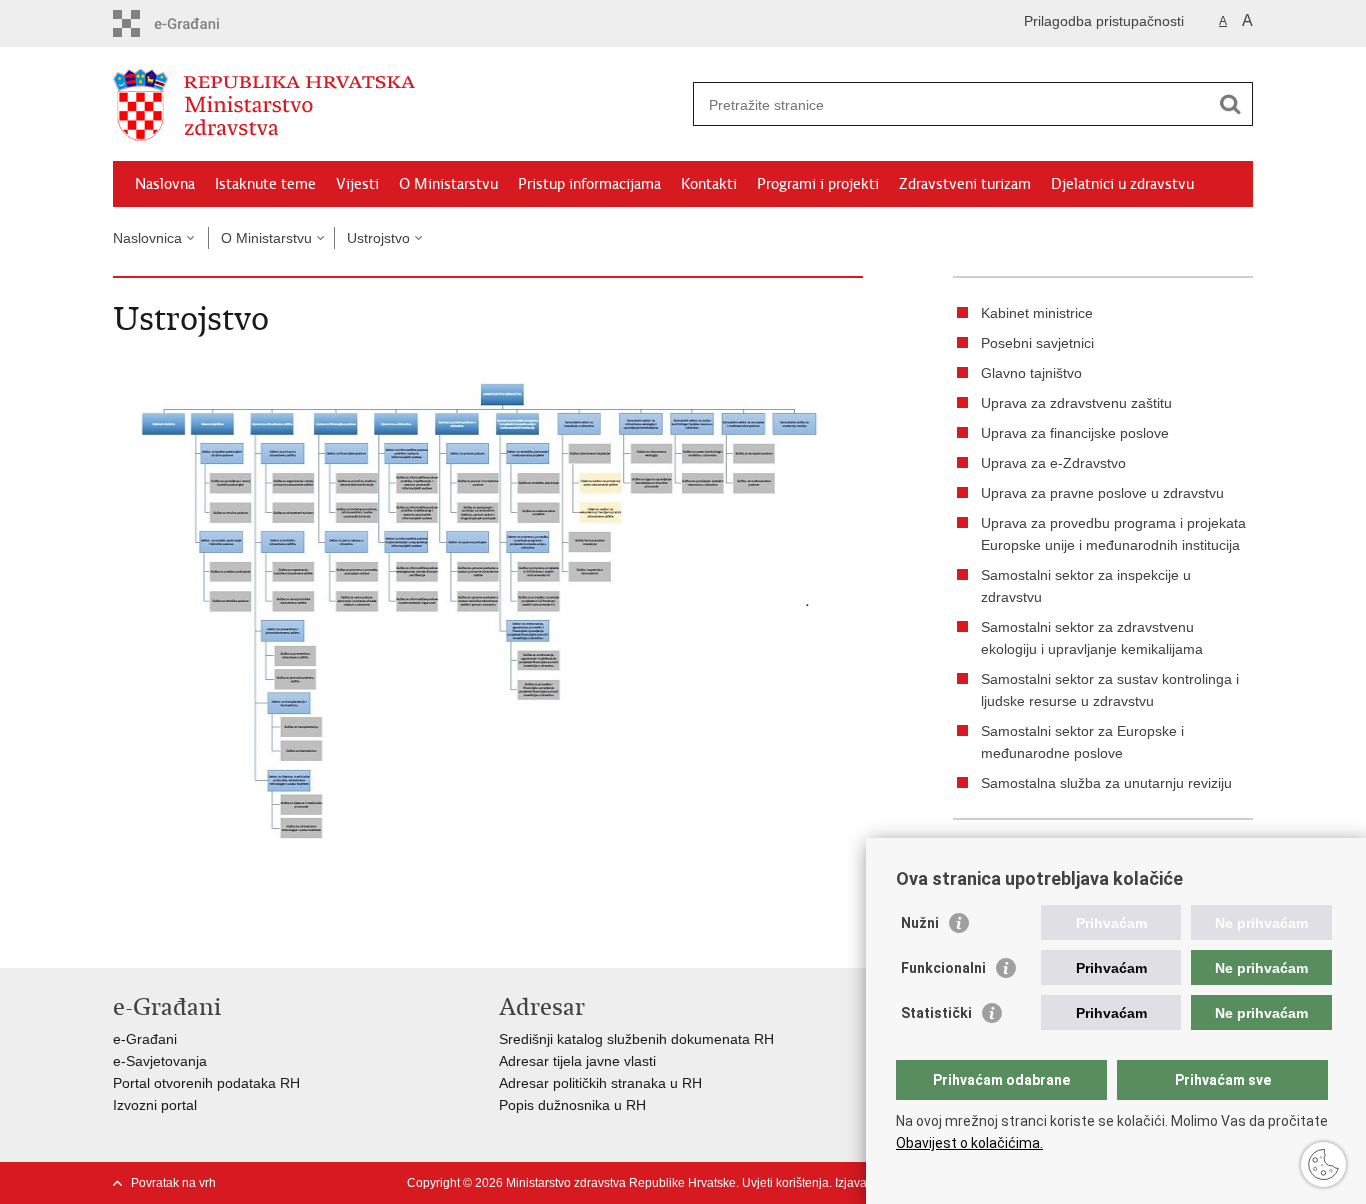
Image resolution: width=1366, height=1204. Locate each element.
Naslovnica (147, 238)
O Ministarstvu (448, 184)
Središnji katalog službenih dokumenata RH (636, 1039)
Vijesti (357, 184)
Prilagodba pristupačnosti (1104, 21)
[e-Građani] (198, 23)
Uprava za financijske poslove (1075, 433)
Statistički (936, 1013)
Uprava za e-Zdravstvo (1053, 463)
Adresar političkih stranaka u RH (600, 1083)
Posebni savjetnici (1037, 343)
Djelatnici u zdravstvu (1122, 184)
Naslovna (165, 184)
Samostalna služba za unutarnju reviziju (1106, 783)
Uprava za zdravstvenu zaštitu (1076, 403)
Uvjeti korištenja (785, 1183)
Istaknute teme (265, 184)
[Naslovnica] (398, 105)
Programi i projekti (818, 184)
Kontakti (709, 184)
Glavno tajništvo (1031, 373)
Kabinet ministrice (1037, 313)
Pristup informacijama (589, 184)
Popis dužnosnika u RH (572, 1105)
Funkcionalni (943, 968)
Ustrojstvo (378, 238)
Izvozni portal (155, 1105)
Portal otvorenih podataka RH (206, 1083)
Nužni (920, 923)
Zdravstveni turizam (965, 184)
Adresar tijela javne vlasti (577, 1061)
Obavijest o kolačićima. (969, 1143)
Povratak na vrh (173, 1183)
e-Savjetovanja (160, 1061)
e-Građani (145, 1039)
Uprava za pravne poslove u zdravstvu (1102, 493)
